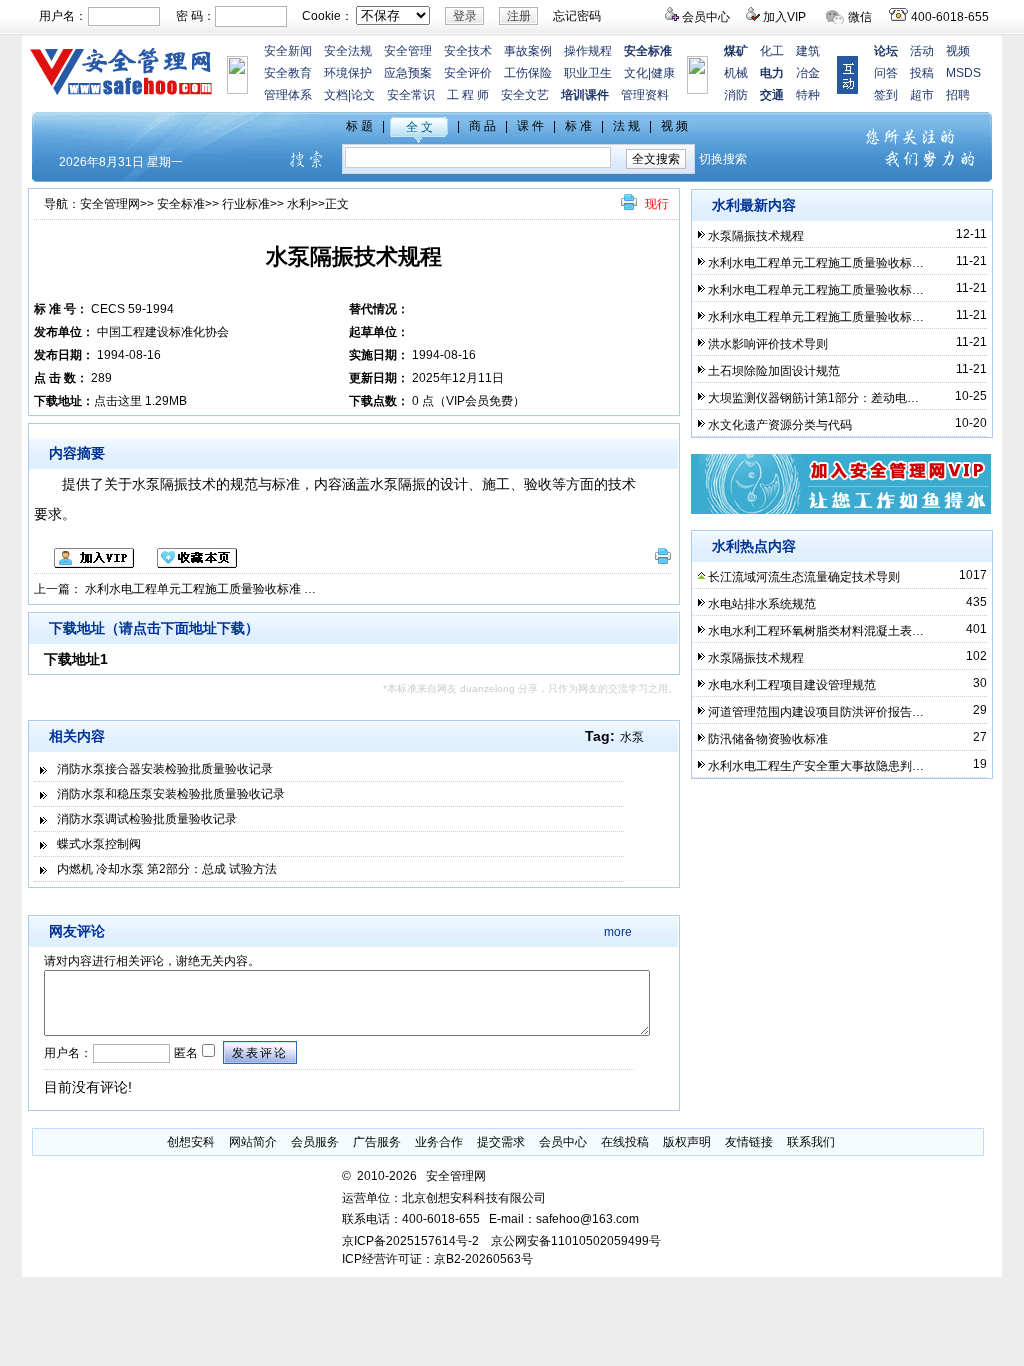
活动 (922, 51)
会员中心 (706, 17)
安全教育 (288, 73)
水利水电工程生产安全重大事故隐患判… (816, 766)
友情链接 (749, 1142)
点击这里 (118, 401)
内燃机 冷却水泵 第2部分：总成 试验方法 (167, 869)
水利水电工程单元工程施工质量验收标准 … (200, 589)
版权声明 (687, 1142)
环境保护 (348, 73)
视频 (958, 51)
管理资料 (645, 95)
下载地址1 (76, 659)
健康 (663, 73)
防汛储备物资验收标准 (768, 739)
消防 (736, 95)
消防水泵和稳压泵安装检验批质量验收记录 (171, 794)
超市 (922, 95)
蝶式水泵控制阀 (99, 844)
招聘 (958, 95)
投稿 (922, 73)
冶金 (808, 73)
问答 (886, 73)
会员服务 (315, 1142)
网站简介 (253, 1142)
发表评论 (260, 1053)
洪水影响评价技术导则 (768, 344)
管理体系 (288, 95)
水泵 (632, 737)
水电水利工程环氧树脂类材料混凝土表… (816, 631)
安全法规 (348, 51)
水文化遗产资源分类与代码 (780, 425)
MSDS (963, 73)
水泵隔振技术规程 (756, 236)
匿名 (184, 1053)
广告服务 (377, 1142)
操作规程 (588, 51)
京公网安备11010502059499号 (576, 1241)
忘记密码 (577, 16)
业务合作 (439, 1142)
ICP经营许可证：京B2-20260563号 (437, 1259)
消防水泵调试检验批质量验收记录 (147, 819)
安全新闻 (288, 51)
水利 (299, 204)
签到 (886, 95)
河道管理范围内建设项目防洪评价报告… (816, 712)
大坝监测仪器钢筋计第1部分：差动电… (813, 398)
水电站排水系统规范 (762, 604)
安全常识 (411, 95)
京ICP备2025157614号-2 (410, 1241)
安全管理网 (110, 204)
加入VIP (784, 17)
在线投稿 (625, 1142)
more (618, 932)
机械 (736, 73)
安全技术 (468, 51)
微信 (860, 17)
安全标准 (181, 204)
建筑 (808, 51)
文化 (636, 73)
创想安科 (191, 1142)
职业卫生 (588, 73)
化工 (772, 51)
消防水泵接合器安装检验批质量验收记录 (165, 769)
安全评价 (468, 73)
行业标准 (246, 204)
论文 (363, 95)
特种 (808, 95)
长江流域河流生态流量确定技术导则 (804, 577)
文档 (336, 95)
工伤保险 (528, 73)
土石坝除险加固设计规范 (774, 371)
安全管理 (408, 51)
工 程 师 (468, 95)
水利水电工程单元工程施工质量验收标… (816, 263)
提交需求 (501, 1142)
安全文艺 (525, 95)
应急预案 (408, 73)
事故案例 (528, 51)
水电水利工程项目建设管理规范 (792, 685)
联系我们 (811, 1142)
